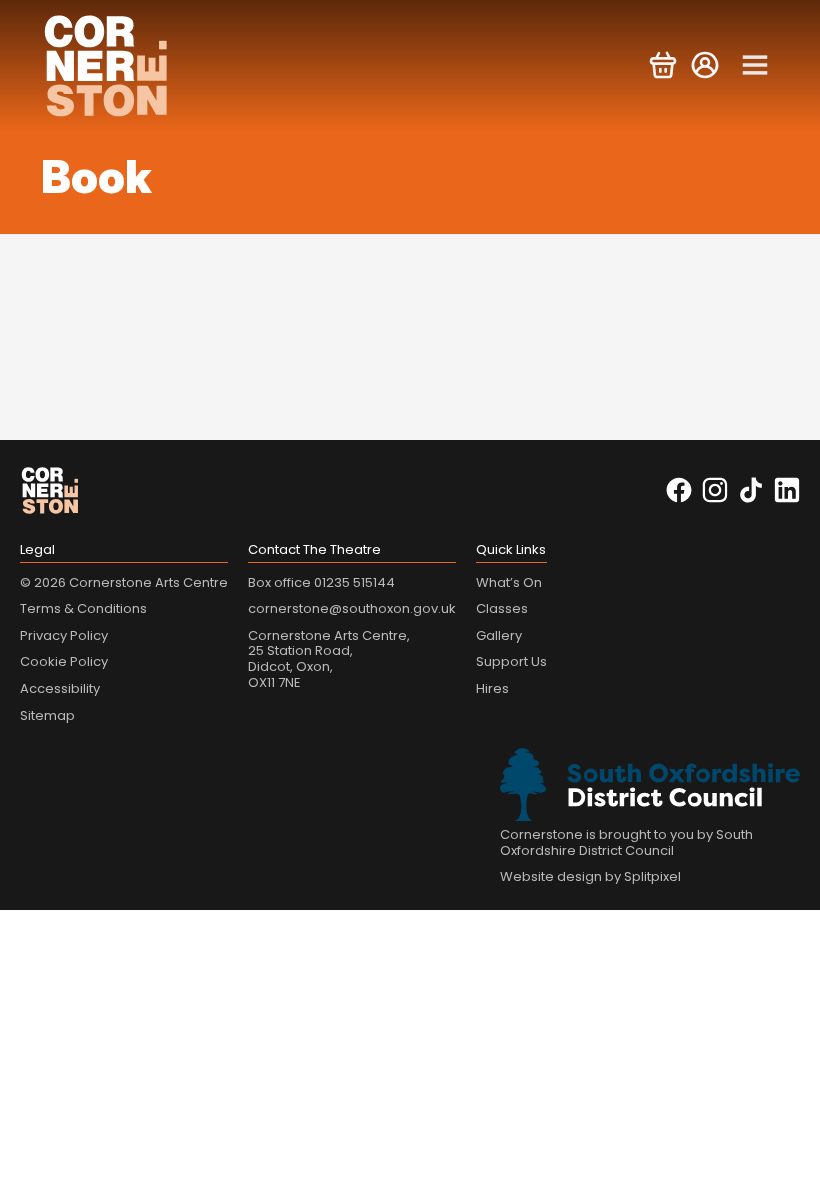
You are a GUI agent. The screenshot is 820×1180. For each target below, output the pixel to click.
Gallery (499, 635)
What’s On (509, 582)
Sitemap (47, 715)
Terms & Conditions (83, 608)
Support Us (511, 661)
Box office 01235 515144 (321, 582)
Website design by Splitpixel (590, 876)
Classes (502, 608)
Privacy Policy (64, 635)
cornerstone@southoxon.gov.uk (352, 608)
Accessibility (60, 688)
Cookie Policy (64, 661)
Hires (492, 688)
